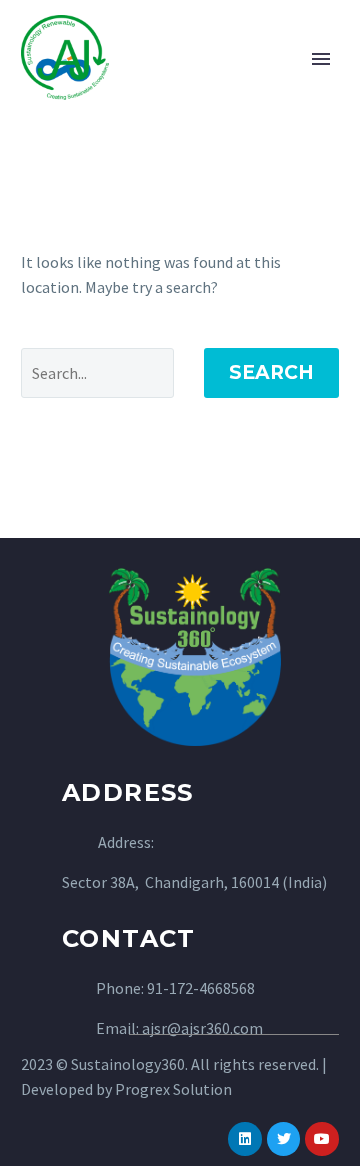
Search (271, 372)
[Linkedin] (245, 1139)
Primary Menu (321, 59)
